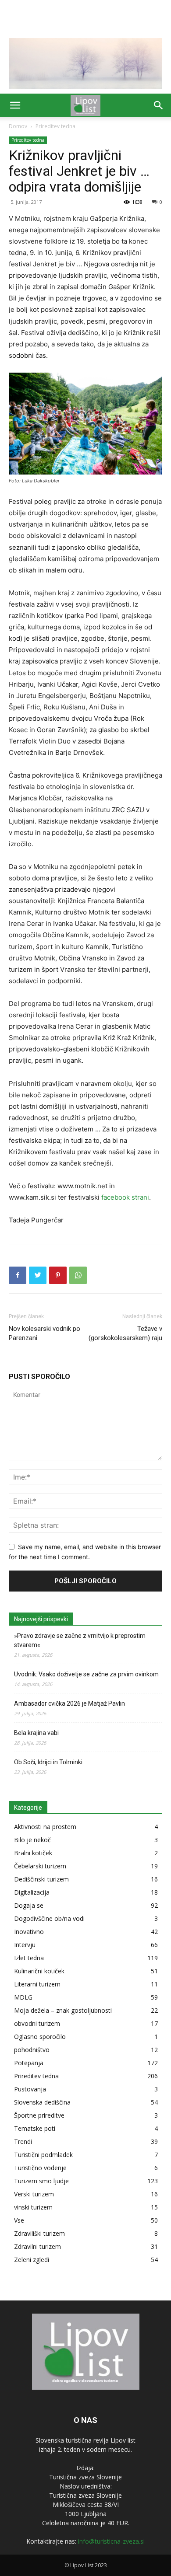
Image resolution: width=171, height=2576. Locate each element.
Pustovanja (30, 2089)
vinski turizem (33, 2207)
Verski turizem (34, 2194)
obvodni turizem (37, 2023)
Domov (18, 126)
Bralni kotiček (33, 1853)
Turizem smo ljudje (41, 2181)
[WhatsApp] (78, 1275)
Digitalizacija (32, 1892)
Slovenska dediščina (42, 2102)
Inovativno (29, 1932)
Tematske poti (35, 2128)
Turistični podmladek (43, 2155)
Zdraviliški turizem (39, 2233)
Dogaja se (29, 1905)
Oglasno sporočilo (40, 2037)
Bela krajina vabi (36, 1733)
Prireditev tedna (55, 126)
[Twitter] (38, 1275)
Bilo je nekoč (32, 1840)
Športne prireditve (39, 2115)
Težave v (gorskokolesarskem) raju (125, 1333)
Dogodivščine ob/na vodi (49, 1918)
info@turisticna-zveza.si (111, 2541)
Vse (19, 2220)
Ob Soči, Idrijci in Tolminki (48, 1762)
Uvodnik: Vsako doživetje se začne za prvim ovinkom (86, 1674)
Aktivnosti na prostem (45, 1827)
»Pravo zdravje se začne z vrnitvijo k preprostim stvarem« (80, 1640)
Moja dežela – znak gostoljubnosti (63, 2010)
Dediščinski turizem (41, 1879)
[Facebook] (18, 1275)
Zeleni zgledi (32, 2260)
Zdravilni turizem (37, 2246)
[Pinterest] (58, 1275)
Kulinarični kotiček (39, 1971)
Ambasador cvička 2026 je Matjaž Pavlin (69, 1703)
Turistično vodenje (40, 2168)
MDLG (23, 1997)
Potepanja (29, 2063)
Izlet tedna (29, 1958)
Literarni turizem (37, 1984)
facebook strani (125, 1197)
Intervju (25, 1945)
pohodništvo (32, 2050)
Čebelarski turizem (40, 1866)
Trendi (23, 2141)
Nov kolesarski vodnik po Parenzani (45, 1333)
